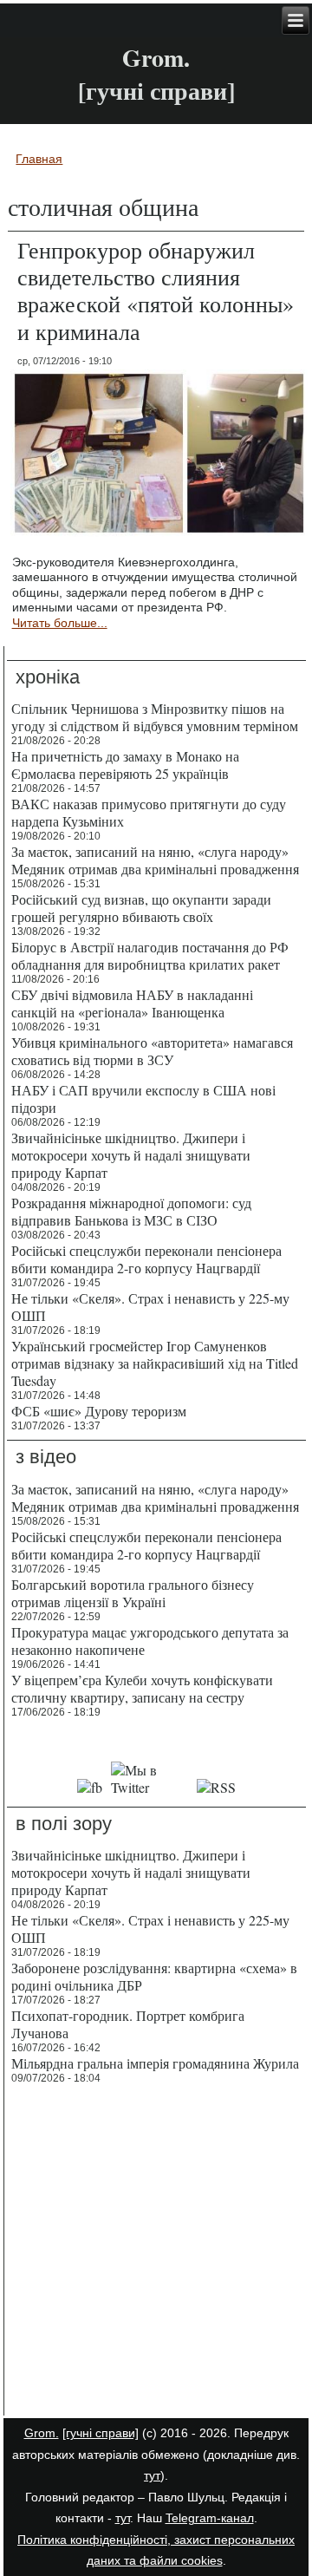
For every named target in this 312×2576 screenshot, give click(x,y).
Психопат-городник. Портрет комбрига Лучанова (128, 2024)
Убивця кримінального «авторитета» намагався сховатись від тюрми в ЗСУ (152, 1051)
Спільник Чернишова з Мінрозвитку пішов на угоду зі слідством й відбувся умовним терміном (155, 717)
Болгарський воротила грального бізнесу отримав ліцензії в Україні (133, 1593)
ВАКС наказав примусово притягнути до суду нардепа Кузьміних (149, 812)
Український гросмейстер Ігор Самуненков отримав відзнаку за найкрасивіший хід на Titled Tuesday (155, 1363)
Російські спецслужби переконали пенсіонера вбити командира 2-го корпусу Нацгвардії (146, 1259)
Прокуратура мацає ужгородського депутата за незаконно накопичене (150, 1641)
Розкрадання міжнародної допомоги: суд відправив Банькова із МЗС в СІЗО (131, 1211)
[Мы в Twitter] (149, 1787)
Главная (39, 159)
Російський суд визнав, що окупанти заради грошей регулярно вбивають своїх (141, 908)
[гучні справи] (101, 2433)
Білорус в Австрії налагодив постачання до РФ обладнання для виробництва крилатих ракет (150, 955)
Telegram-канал (210, 2518)
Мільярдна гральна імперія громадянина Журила (155, 2063)
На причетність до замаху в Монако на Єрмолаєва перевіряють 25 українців (125, 765)
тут (152, 2475)
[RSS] (217, 1787)
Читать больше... (60, 623)
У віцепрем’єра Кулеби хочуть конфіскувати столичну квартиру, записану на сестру (142, 1688)
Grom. (156, 58)
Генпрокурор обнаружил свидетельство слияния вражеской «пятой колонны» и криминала (156, 291)
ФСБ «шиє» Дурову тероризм (99, 1411)
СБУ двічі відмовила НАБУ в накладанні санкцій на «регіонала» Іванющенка (132, 1003)
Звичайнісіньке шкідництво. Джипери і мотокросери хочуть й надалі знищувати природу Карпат (131, 1155)
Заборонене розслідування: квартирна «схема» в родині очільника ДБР (154, 1976)
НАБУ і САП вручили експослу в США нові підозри (143, 1098)
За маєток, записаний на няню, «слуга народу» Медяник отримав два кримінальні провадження (155, 860)
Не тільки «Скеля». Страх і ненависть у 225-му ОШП (150, 1307)
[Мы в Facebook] (89, 1787)
